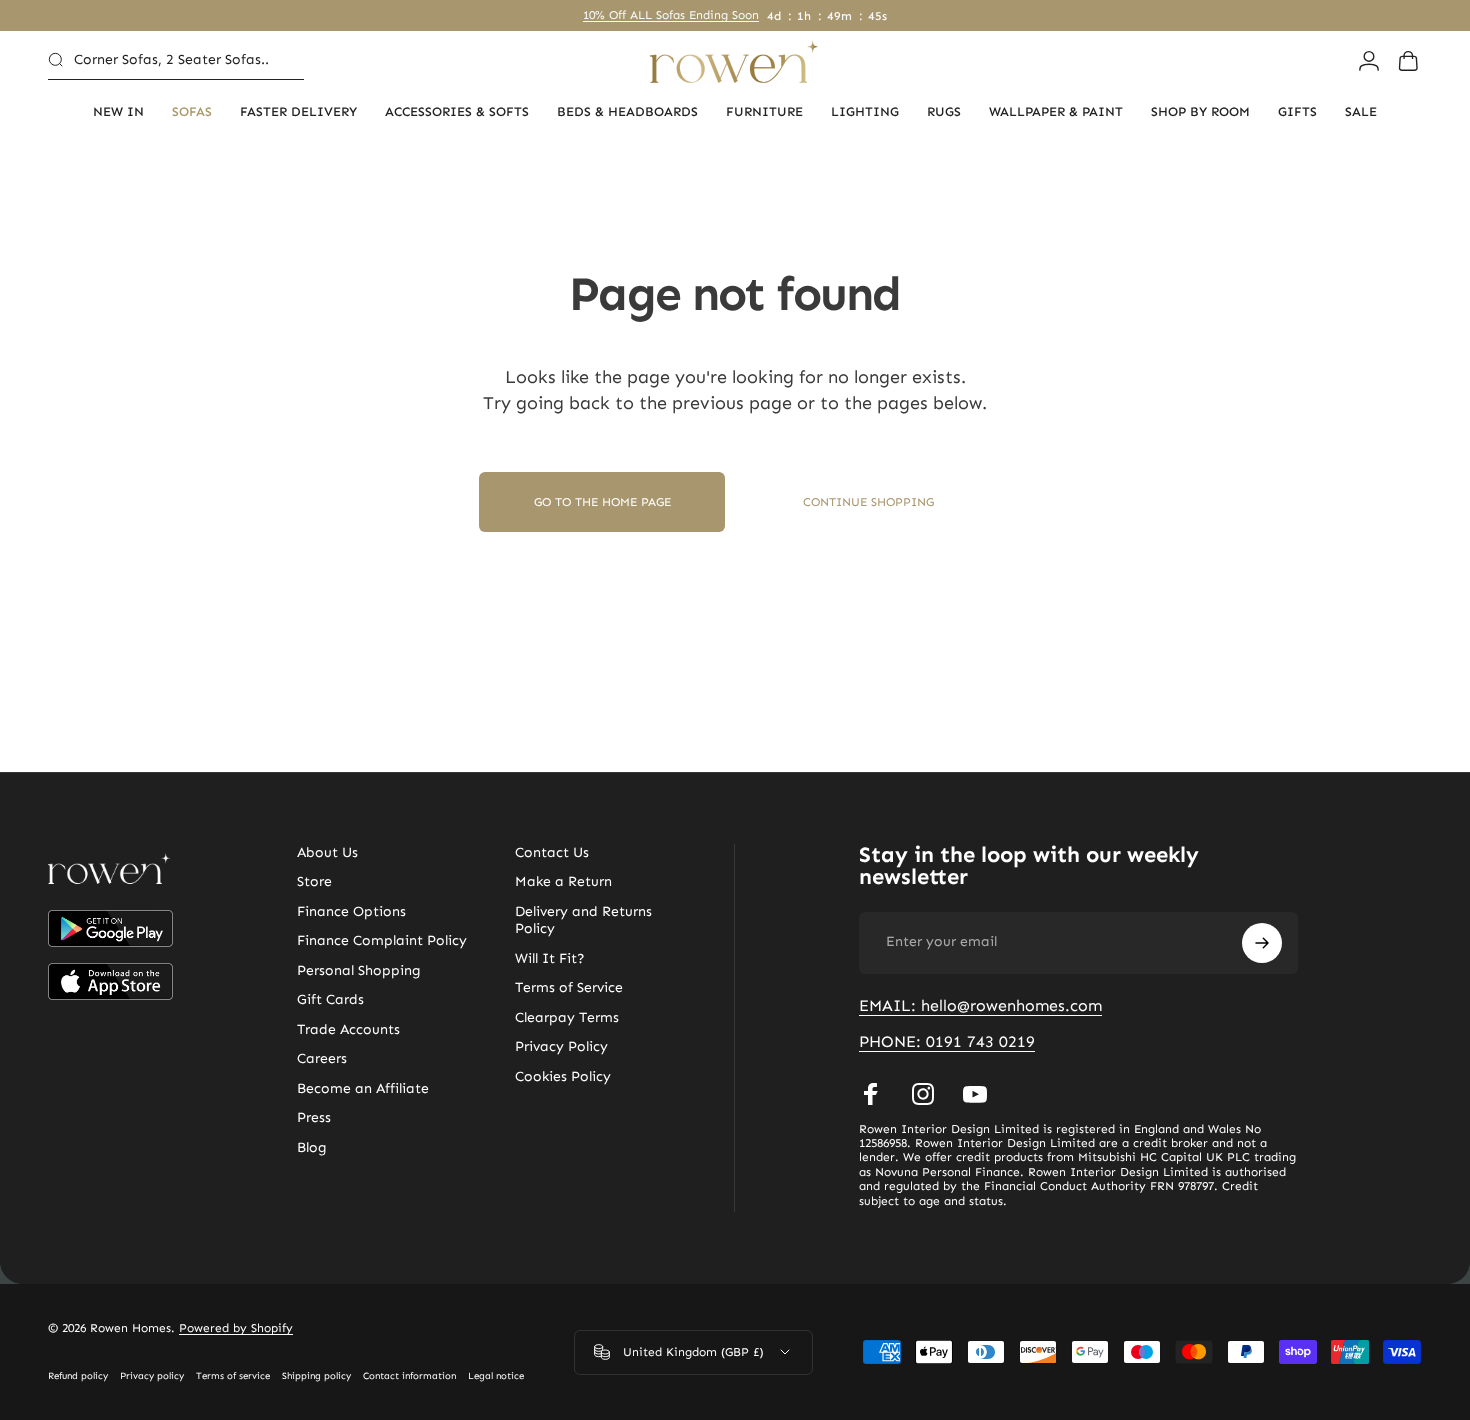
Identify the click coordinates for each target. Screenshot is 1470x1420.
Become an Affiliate (363, 1088)
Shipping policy (316, 1376)
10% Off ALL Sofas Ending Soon (671, 15)
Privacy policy (152, 1376)
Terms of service (233, 1376)
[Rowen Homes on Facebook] (871, 1094)
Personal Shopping (359, 970)
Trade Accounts (348, 1029)
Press (314, 1117)
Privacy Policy (561, 1046)
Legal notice (496, 1376)
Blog (312, 1147)
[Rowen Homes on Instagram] (923, 1094)
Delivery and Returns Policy (583, 920)
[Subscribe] (1262, 943)
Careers (322, 1058)
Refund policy (78, 1376)
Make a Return (563, 881)
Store (314, 881)
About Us (327, 852)
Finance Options (351, 911)
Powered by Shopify (236, 1328)
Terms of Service (569, 987)
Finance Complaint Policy (382, 940)
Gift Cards (330, 999)
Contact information (409, 1376)
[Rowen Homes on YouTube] (975, 1094)
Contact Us (552, 852)
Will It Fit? (550, 958)
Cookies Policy (563, 1076)
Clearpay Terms (567, 1017)
